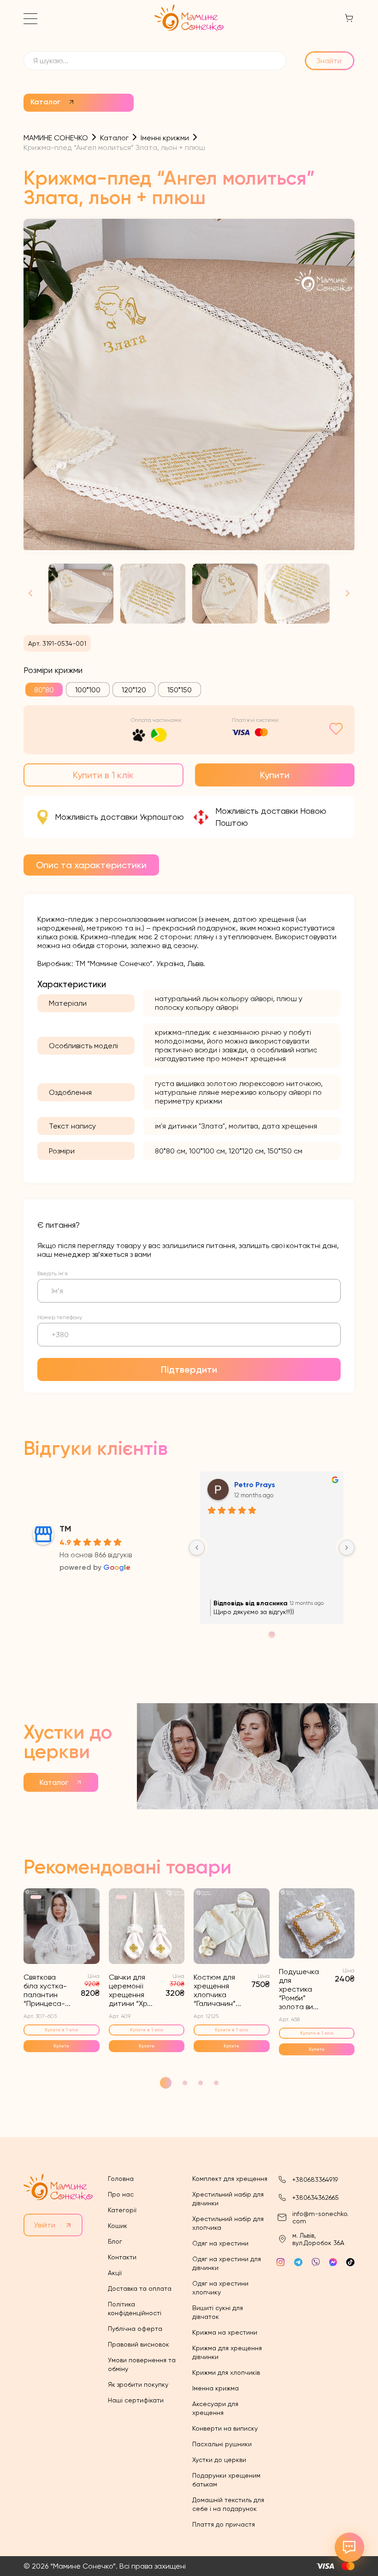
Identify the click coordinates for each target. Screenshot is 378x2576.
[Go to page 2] (272, 1635)
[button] (344, 594)
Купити (275, 775)
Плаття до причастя (224, 2524)
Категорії (122, 2210)
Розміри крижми (53, 670)
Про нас (121, 2194)
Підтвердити (189, 1369)
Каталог (45, 102)
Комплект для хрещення (230, 2179)
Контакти (122, 2257)
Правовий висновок (139, 2344)
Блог (115, 2241)
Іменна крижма (216, 2388)
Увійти (44, 2225)
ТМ (65, 1529)
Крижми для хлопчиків (226, 2372)
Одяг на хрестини (220, 2243)
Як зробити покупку (138, 2384)
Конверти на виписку (225, 2428)
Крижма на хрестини (225, 2332)
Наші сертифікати (136, 2400)
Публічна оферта (135, 2329)
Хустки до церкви (219, 2460)
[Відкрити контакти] (349, 2547)
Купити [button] (61, 2046)
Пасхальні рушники (222, 2444)
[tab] (91, 865)
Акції (115, 2273)
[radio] (44, 690)
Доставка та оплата (140, 2288)
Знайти (329, 61)
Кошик (118, 2226)
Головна (121, 2179)
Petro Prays (255, 1485)
